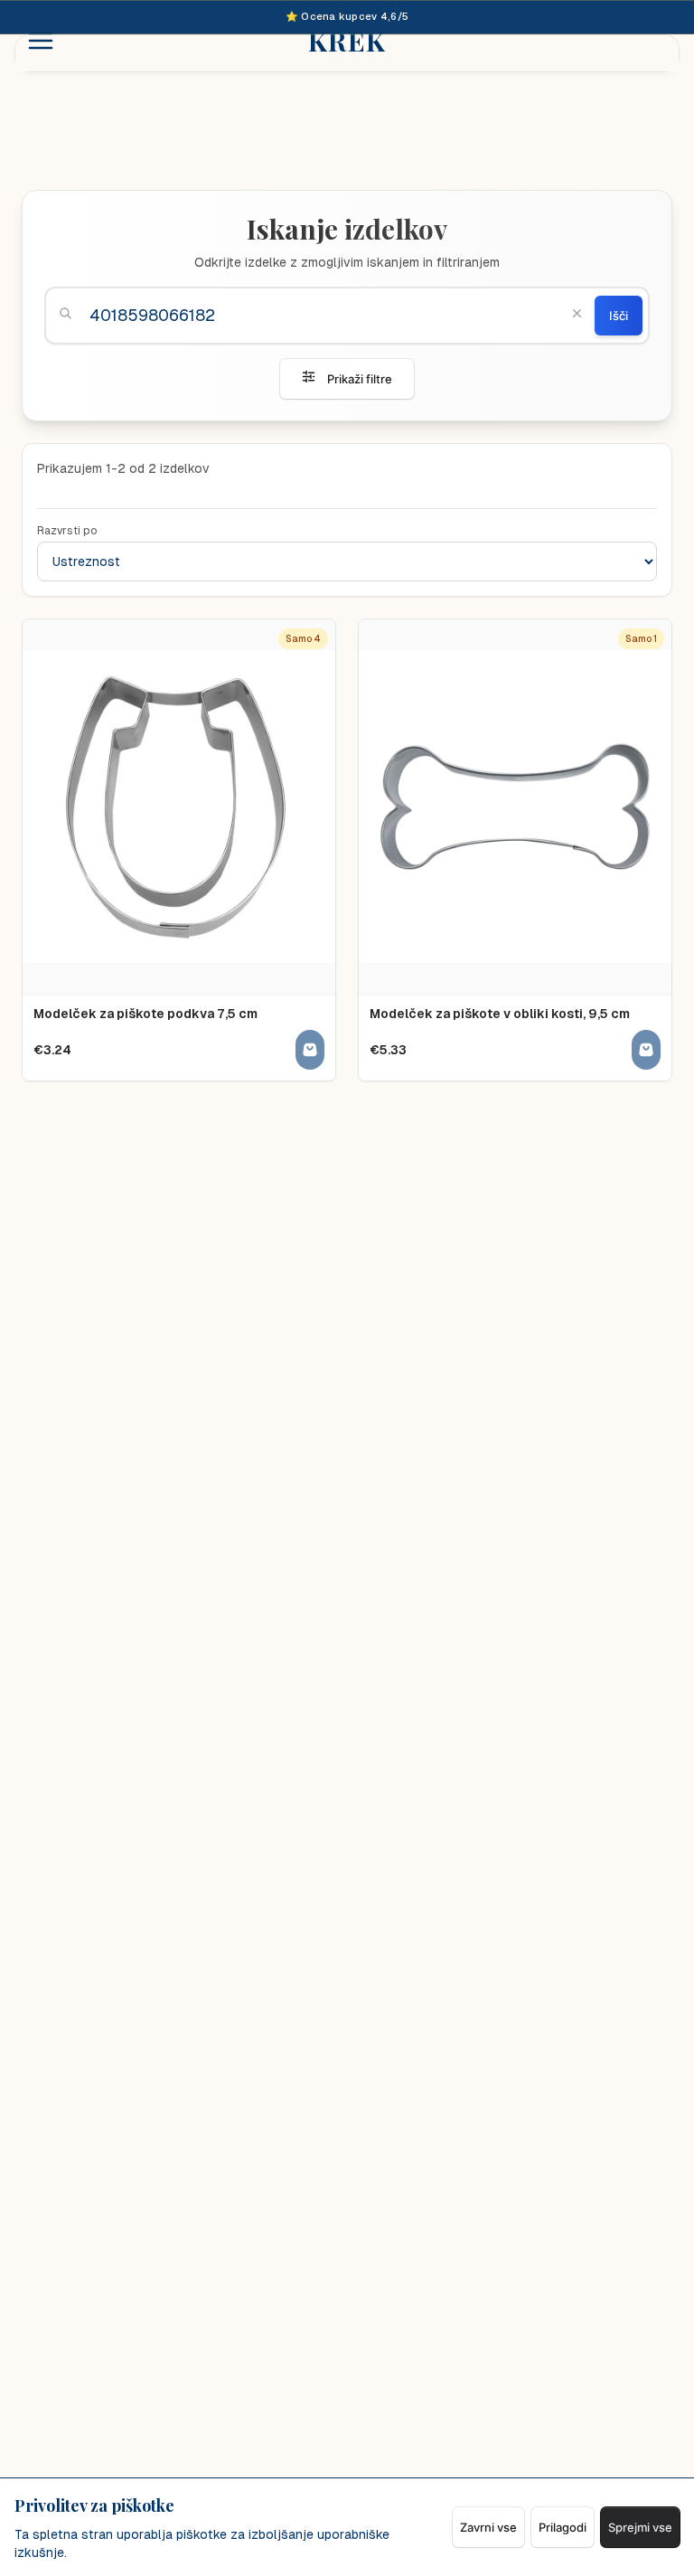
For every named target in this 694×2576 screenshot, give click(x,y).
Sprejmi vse (640, 2527)
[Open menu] (41, 41)
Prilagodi (563, 2527)
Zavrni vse (488, 2527)
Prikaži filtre (360, 379)
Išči (619, 316)
